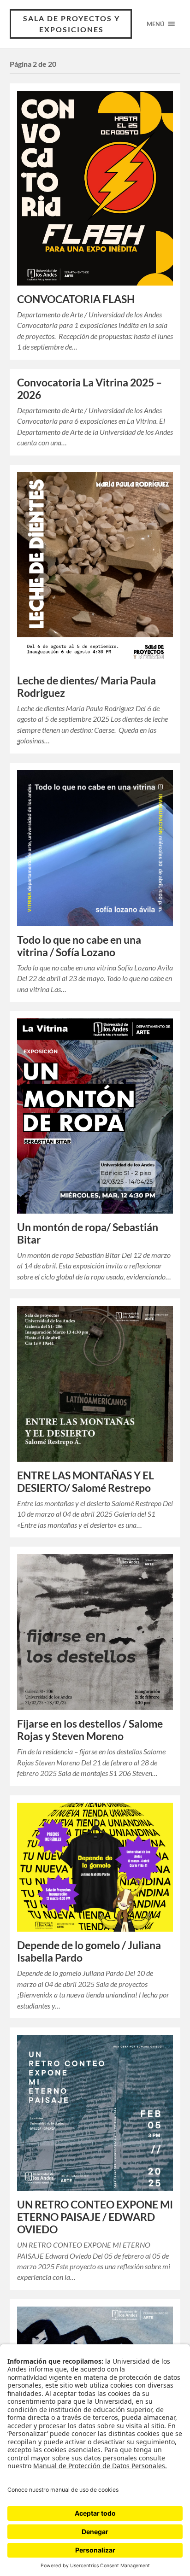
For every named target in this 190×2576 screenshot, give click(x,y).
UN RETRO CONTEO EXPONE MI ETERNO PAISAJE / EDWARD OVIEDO (95, 2217)
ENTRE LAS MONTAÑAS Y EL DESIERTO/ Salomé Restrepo (86, 1482)
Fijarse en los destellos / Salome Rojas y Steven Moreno (90, 1730)
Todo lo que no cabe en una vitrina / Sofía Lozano (79, 946)
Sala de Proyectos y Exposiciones (71, 24)
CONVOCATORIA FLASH (76, 299)
